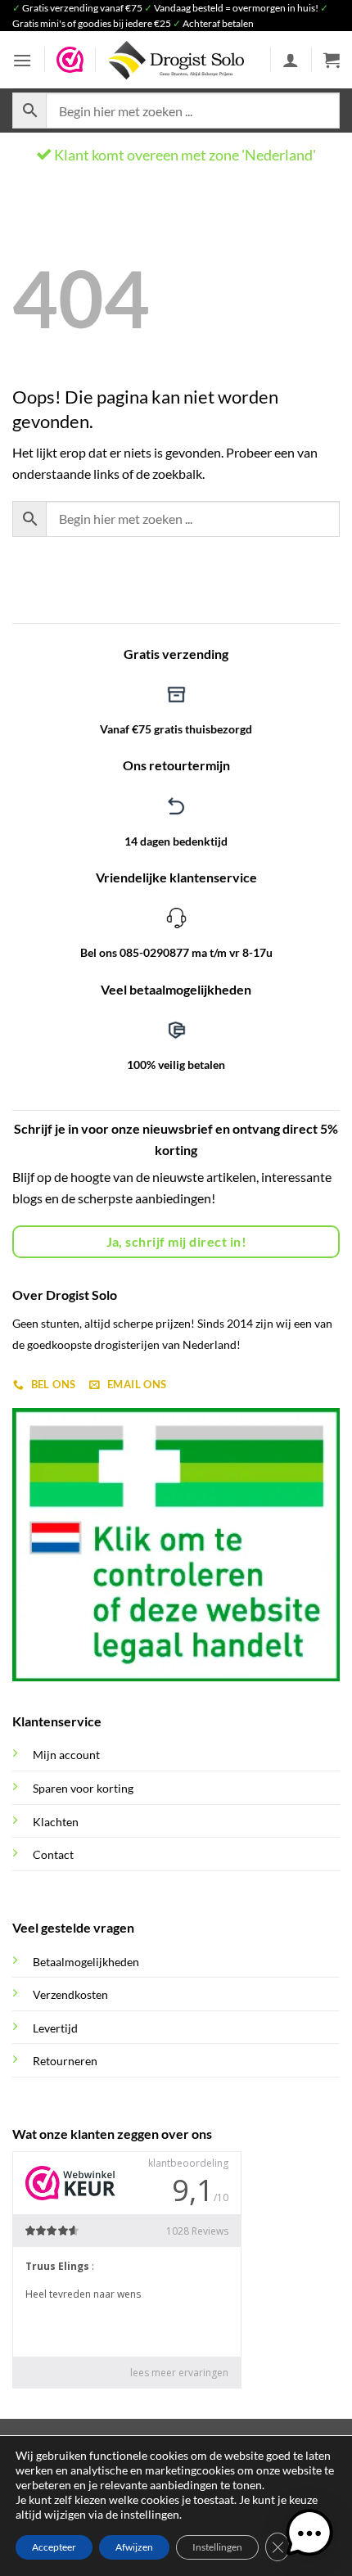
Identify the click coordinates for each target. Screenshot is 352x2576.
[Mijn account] (291, 60)
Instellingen (217, 2547)
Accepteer (54, 2547)
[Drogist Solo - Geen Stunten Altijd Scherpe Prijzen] (176, 60)
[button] (22, 60)
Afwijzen (134, 2547)
